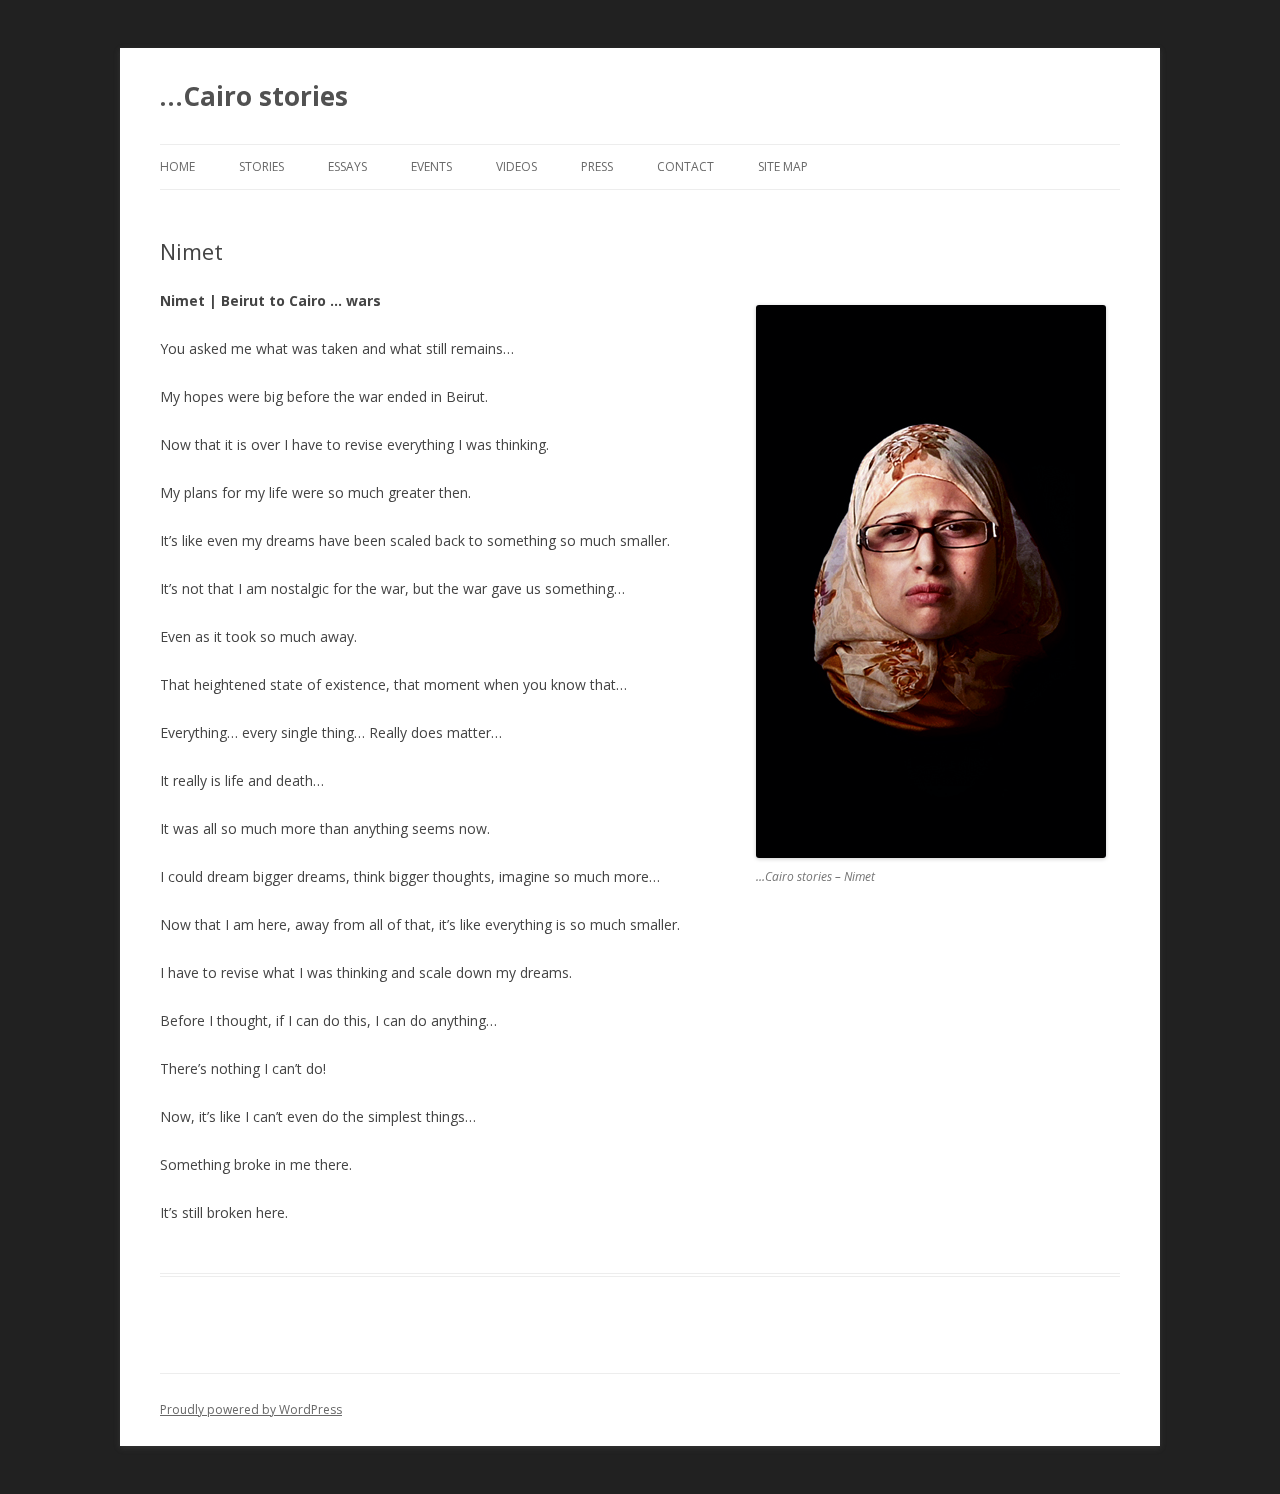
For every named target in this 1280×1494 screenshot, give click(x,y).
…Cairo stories (254, 96)
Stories (261, 166)
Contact (685, 166)
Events (431, 166)
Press (597, 166)
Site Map (783, 166)
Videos (516, 166)
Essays (347, 166)
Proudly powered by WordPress (251, 1409)
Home (177, 166)
